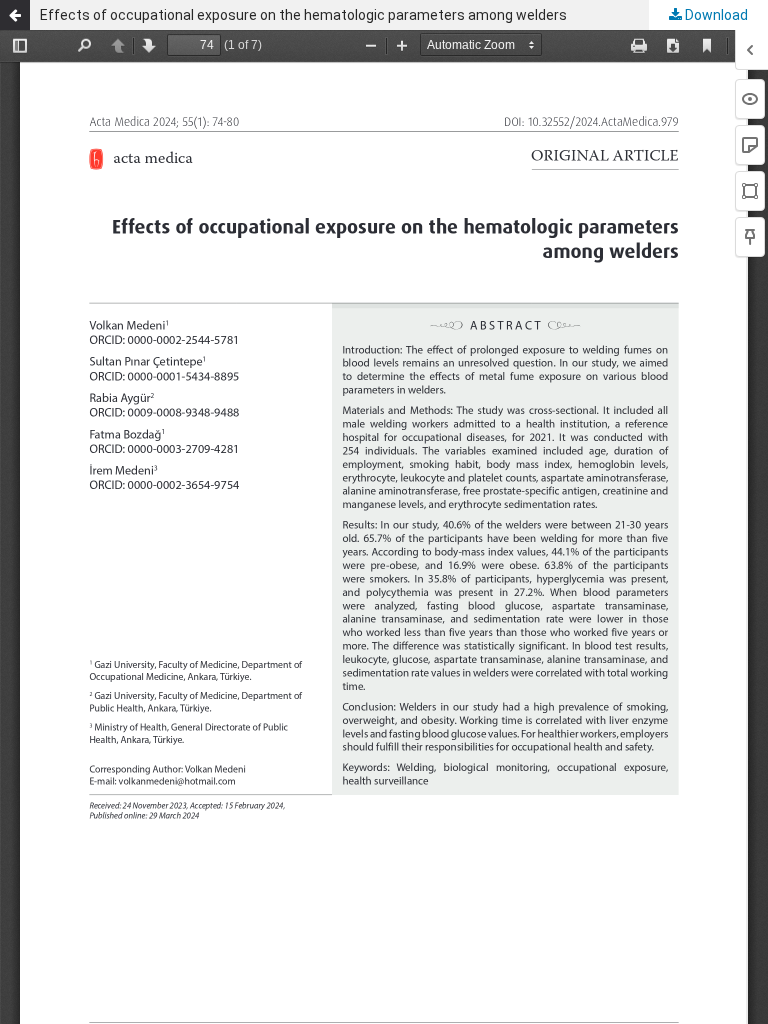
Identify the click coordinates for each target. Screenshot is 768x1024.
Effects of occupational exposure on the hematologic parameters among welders (303, 15)
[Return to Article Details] (15, 15)
